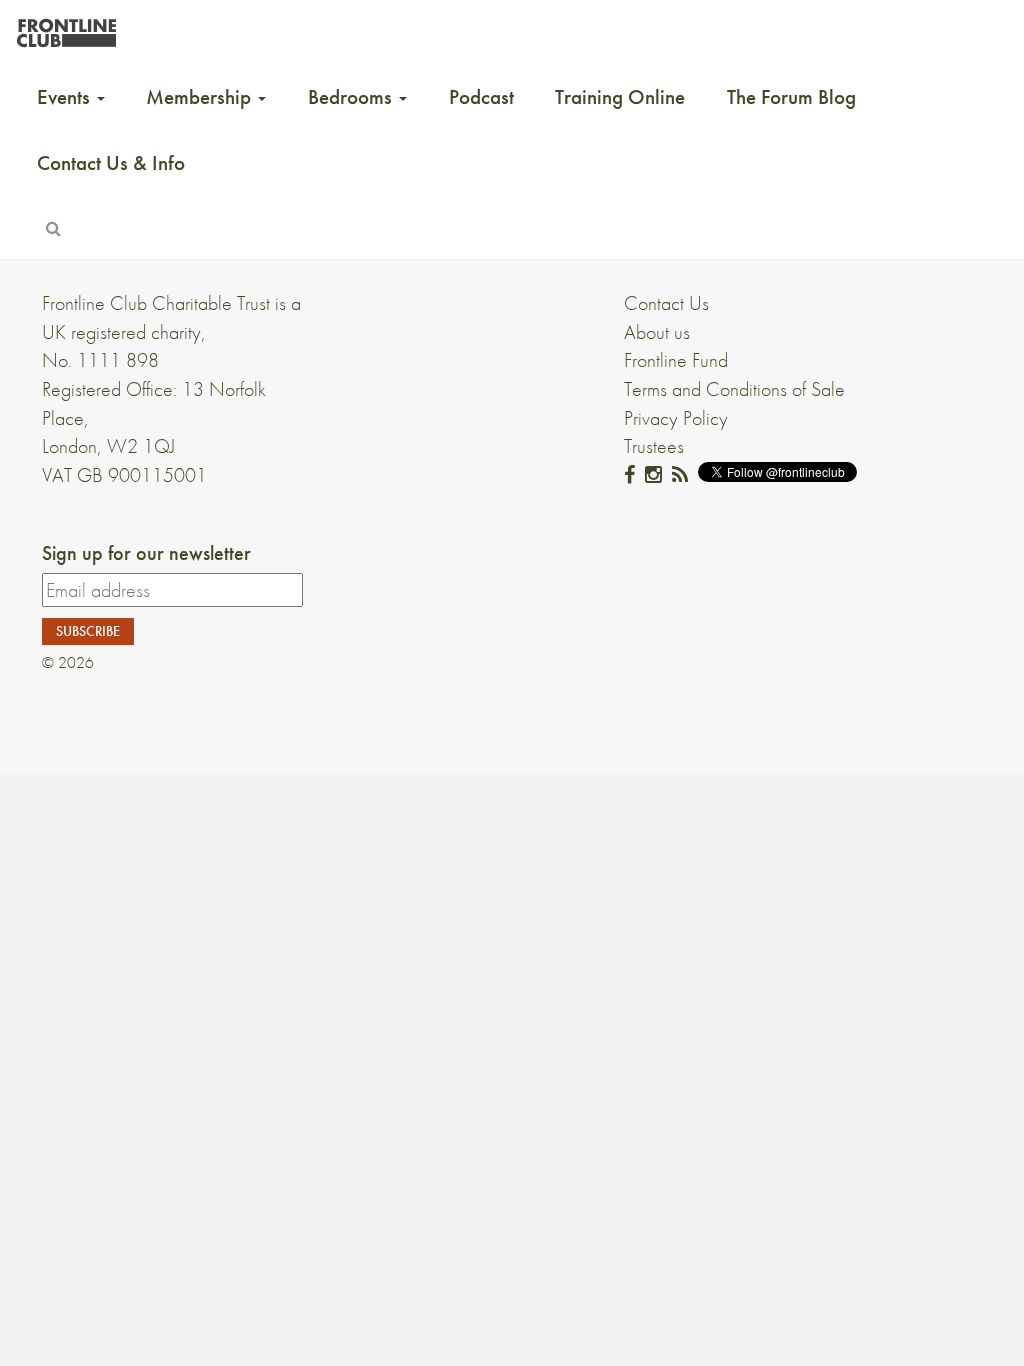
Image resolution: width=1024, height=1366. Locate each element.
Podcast (481, 97)
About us (657, 332)
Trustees (654, 446)
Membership (201, 97)
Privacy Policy (676, 418)
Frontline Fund (676, 360)
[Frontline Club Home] (66, 27)
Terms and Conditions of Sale (734, 389)
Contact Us (666, 303)
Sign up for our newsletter (146, 553)
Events (66, 97)
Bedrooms (352, 97)
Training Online (620, 97)
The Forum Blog (791, 97)
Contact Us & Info (111, 163)
